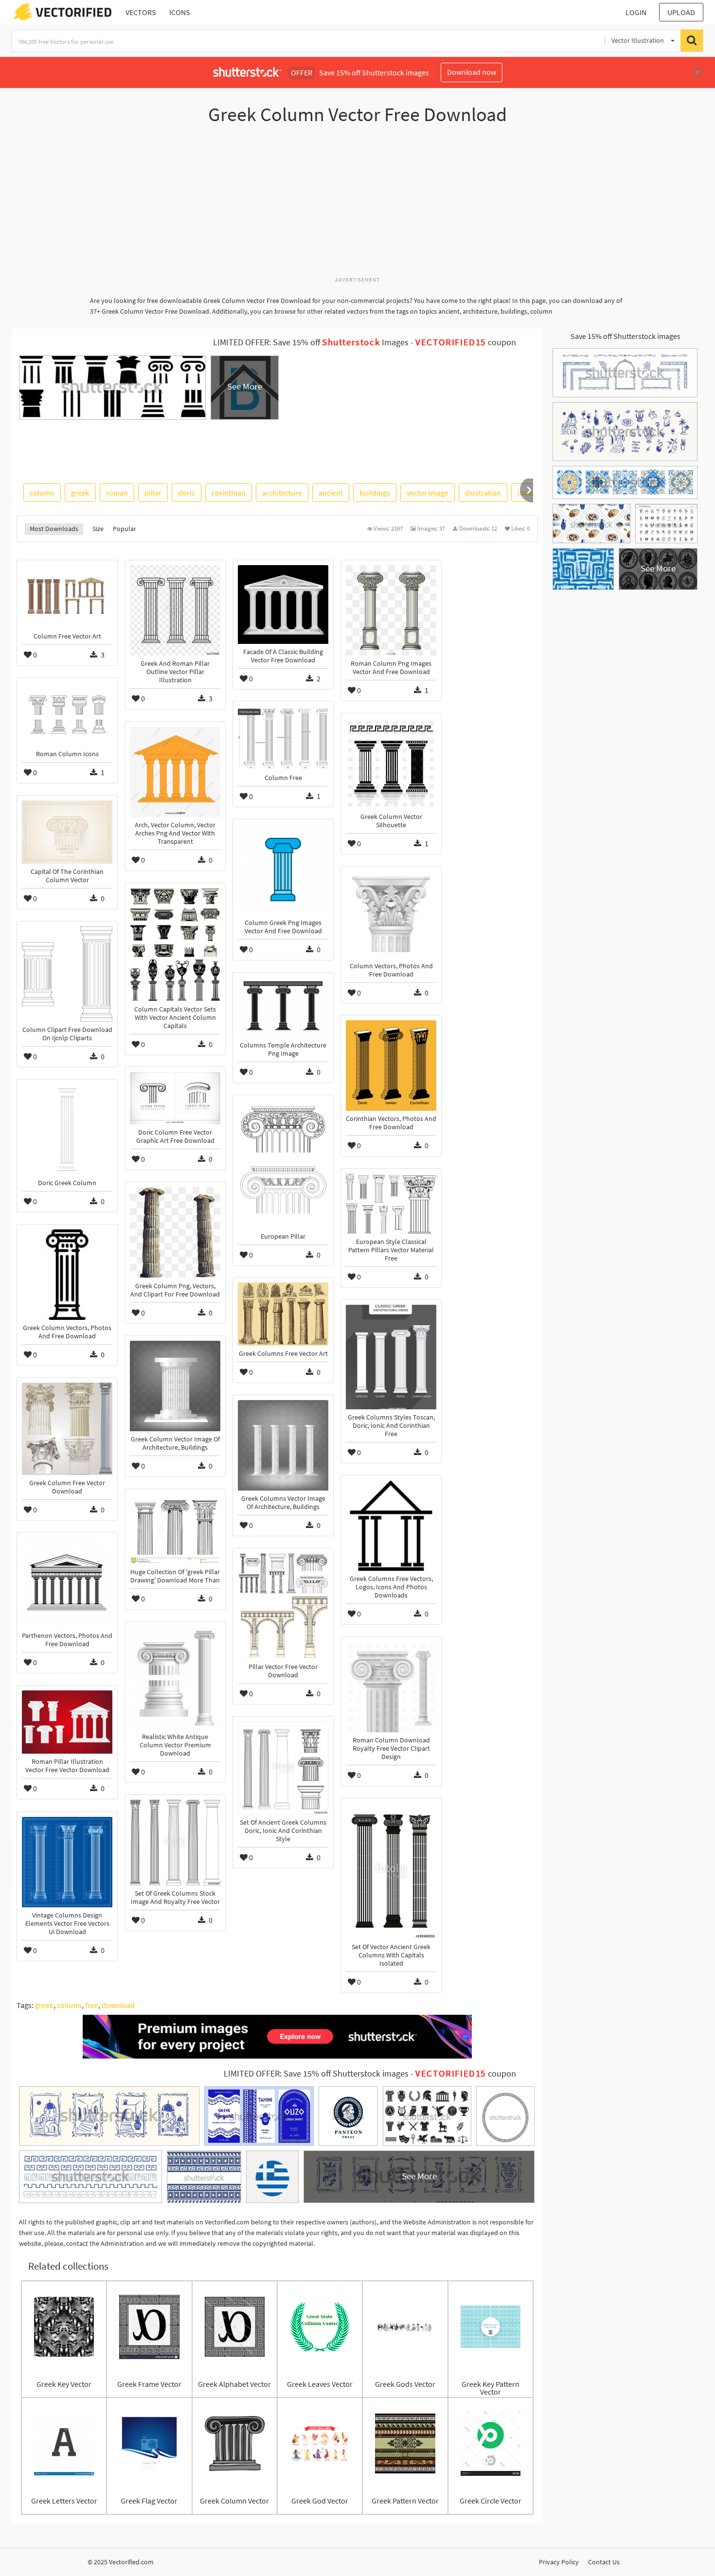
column (42, 493)
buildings (375, 493)
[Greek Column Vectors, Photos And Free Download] (67, 1275)
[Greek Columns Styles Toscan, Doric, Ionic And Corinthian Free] (391, 1357)
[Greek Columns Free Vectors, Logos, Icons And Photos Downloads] (391, 1526)
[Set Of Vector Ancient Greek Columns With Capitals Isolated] (391, 1871)
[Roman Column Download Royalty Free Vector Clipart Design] (391, 1687)
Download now (472, 72)
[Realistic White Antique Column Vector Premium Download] (175, 1678)
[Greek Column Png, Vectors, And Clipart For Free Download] (175, 1233)
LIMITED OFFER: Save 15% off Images (311, 342)
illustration (483, 493)
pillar (153, 493)
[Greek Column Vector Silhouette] (391, 764)
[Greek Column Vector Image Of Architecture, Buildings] (175, 1386)
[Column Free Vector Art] (67, 597)
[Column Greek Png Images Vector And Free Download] (283, 870)
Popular (125, 529)
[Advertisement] (357, 206)
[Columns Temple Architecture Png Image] (283, 1007)
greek (80, 493)
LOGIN (636, 12)
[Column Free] (283, 738)
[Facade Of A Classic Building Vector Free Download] (283, 604)
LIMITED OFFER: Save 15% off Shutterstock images (316, 2074)
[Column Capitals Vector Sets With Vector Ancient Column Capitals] (175, 945)
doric (187, 493)
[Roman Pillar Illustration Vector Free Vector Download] (67, 1722)
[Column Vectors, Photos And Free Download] (391, 915)
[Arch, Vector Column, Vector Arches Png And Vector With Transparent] (175, 772)
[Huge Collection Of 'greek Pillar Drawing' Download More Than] (175, 1529)
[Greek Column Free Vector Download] (67, 1429)
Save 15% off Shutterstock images (626, 336)
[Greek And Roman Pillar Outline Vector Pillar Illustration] (175, 610)
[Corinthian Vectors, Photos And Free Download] (391, 1066)
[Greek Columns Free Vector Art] (283, 1314)
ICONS (180, 12)
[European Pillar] (283, 1164)
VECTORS (141, 12)
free (92, 2005)
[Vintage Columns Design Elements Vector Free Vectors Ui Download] (67, 1862)
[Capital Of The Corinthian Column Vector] (67, 832)
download (118, 2005)
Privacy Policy (559, 2562)
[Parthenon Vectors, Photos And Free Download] (67, 1582)
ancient (331, 493)
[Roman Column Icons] (67, 714)
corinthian (229, 493)
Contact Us (604, 2562)
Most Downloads (54, 529)
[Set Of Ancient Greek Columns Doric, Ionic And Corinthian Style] (283, 1768)
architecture (282, 493)
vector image (428, 493)
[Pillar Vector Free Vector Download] (283, 1606)
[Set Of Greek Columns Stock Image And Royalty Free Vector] (175, 1843)
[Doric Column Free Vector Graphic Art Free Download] (175, 1098)
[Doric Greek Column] (67, 1130)
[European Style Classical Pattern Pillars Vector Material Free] (391, 1204)
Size (98, 529)
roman (117, 493)
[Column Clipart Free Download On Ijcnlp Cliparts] (67, 974)
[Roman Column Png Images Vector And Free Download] (391, 610)
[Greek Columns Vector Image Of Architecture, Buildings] (283, 1445)
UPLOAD (681, 12)
